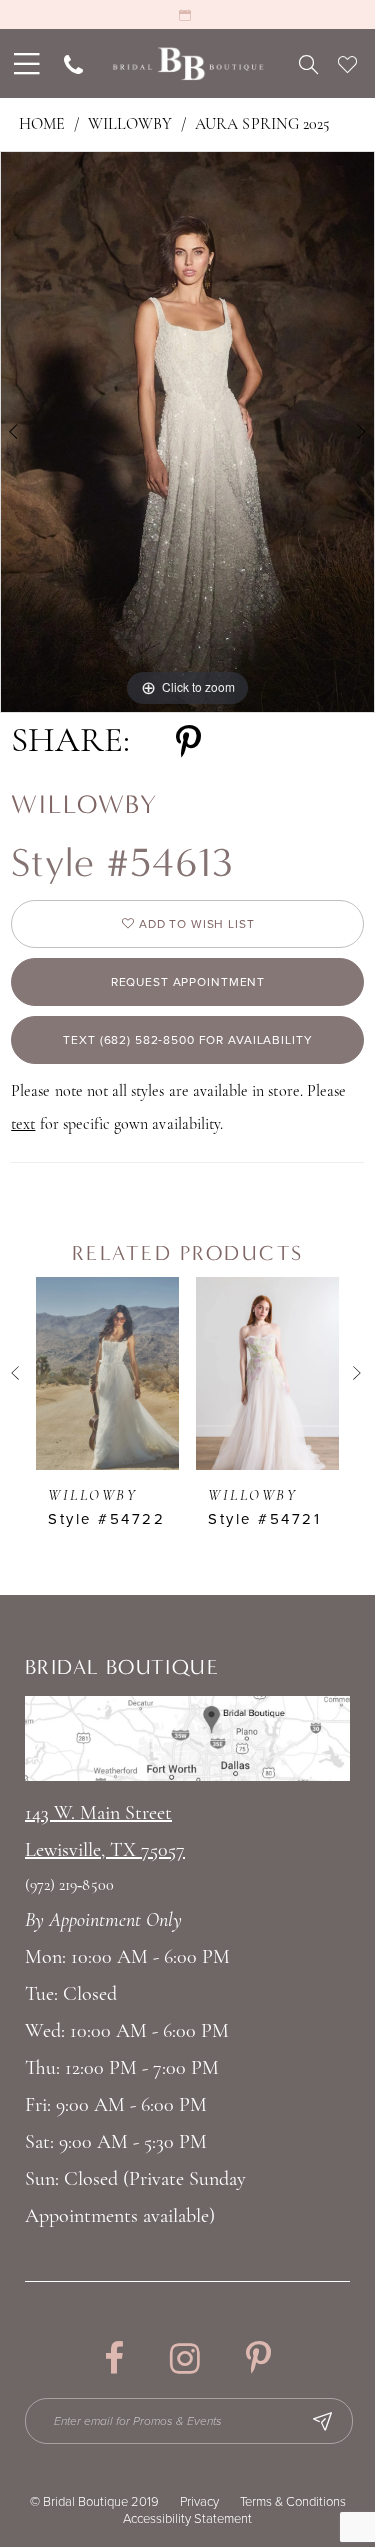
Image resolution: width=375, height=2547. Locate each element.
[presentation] (107, 1373)
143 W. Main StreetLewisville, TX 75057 (105, 1832)
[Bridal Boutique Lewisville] (187, 63)
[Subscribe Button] (322, 2421)
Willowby (130, 125)
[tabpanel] (187, 432)
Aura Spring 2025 (262, 125)
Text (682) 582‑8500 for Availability (187, 1040)
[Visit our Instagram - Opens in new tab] (185, 2358)
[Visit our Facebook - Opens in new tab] (114, 2358)
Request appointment (188, 982)
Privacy (199, 2502)
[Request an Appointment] (187, 14)
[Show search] (308, 64)
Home (42, 125)
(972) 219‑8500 (69, 1886)
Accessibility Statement (187, 2519)
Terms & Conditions (293, 2502)
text (23, 1125)
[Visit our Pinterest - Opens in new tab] (258, 2358)
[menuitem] (24, 63)
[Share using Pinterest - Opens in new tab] (188, 742)
